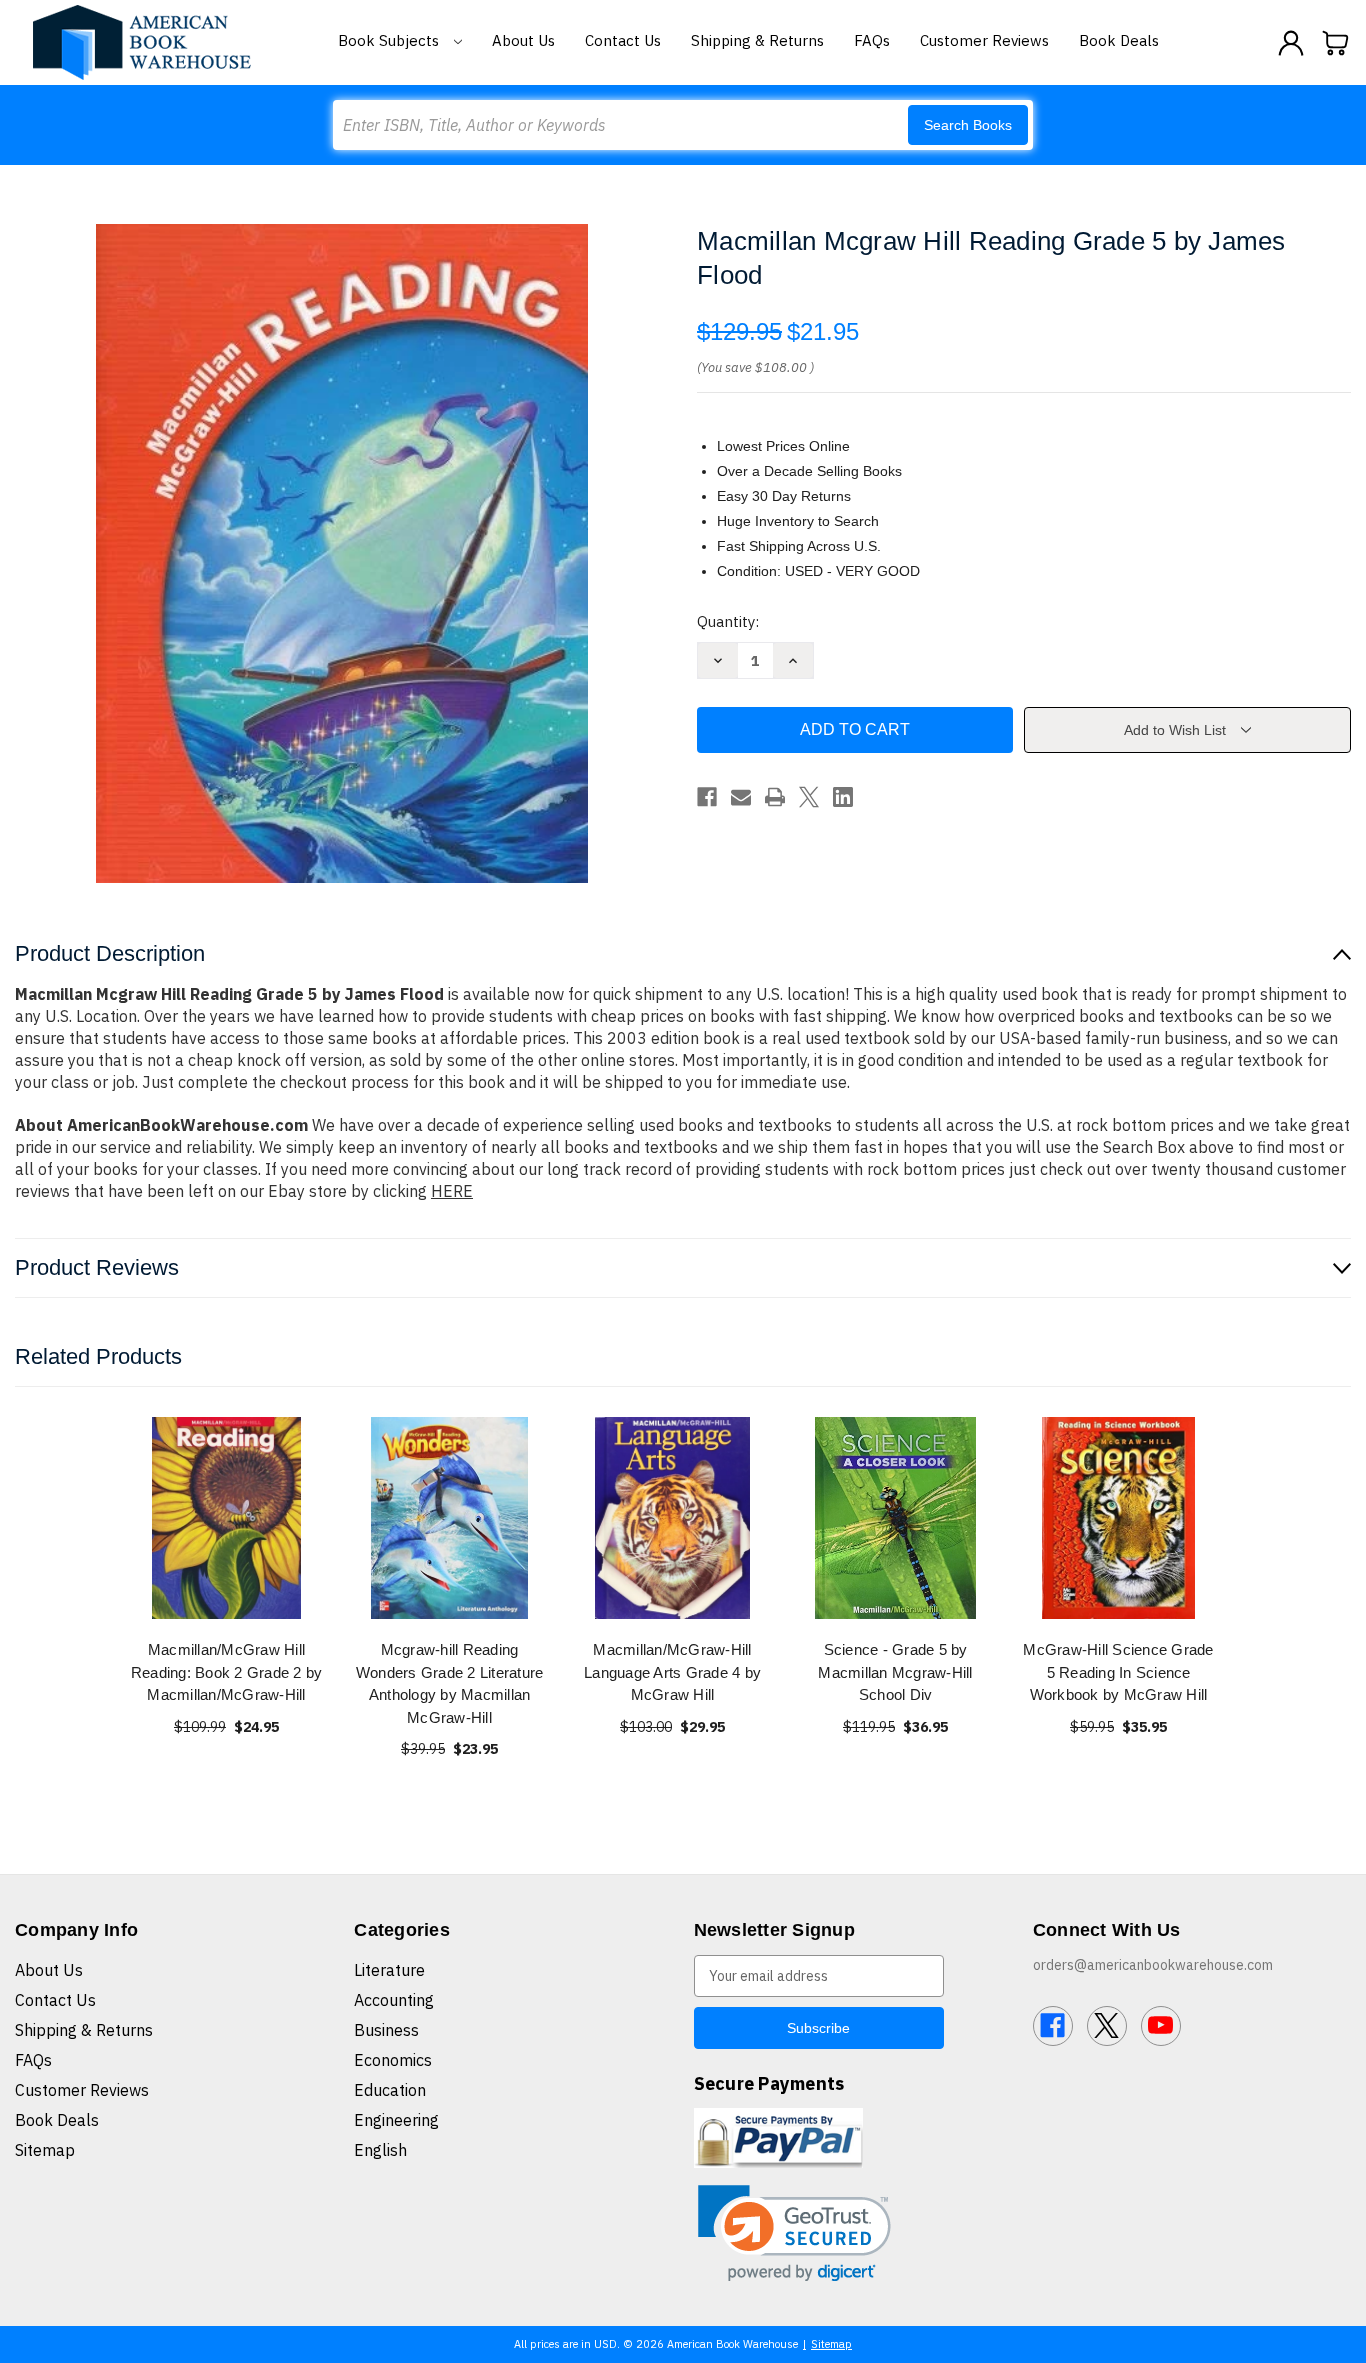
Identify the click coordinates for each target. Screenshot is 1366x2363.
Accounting (394, 2000)
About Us (523, 40)
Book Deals (1119, 40)
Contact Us (623, 40)
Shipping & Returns (757, 40)
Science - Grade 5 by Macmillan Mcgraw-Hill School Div (895, 1672)
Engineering (396, 2120)
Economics (393, 2060)
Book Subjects (390, 40)
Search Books (968, 125)
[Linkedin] (843, 797)
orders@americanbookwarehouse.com (1153, 1965)
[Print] (775, 797)
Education (390, 2090)
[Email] (741, 797)
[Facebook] (707, 797)
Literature (389, 1970)
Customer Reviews (984, 40)
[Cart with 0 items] (1336, 43)
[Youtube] (1161, 2026)
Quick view (227, 1517)
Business (386, 2030)
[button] (794, 2233)
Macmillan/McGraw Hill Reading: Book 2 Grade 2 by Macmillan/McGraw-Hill (227, 1672)
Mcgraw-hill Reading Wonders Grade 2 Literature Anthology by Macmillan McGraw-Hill (450, 1683)
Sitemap (45, 2150)
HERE (452, 1191)
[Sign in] (1291, 43)
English (380, 2150)
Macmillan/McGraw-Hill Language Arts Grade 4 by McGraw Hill (672, 1672)
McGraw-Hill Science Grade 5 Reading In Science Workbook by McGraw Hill (1118, 1672)
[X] (809, 797)
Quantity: (728, 621)
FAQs (872, 40)
